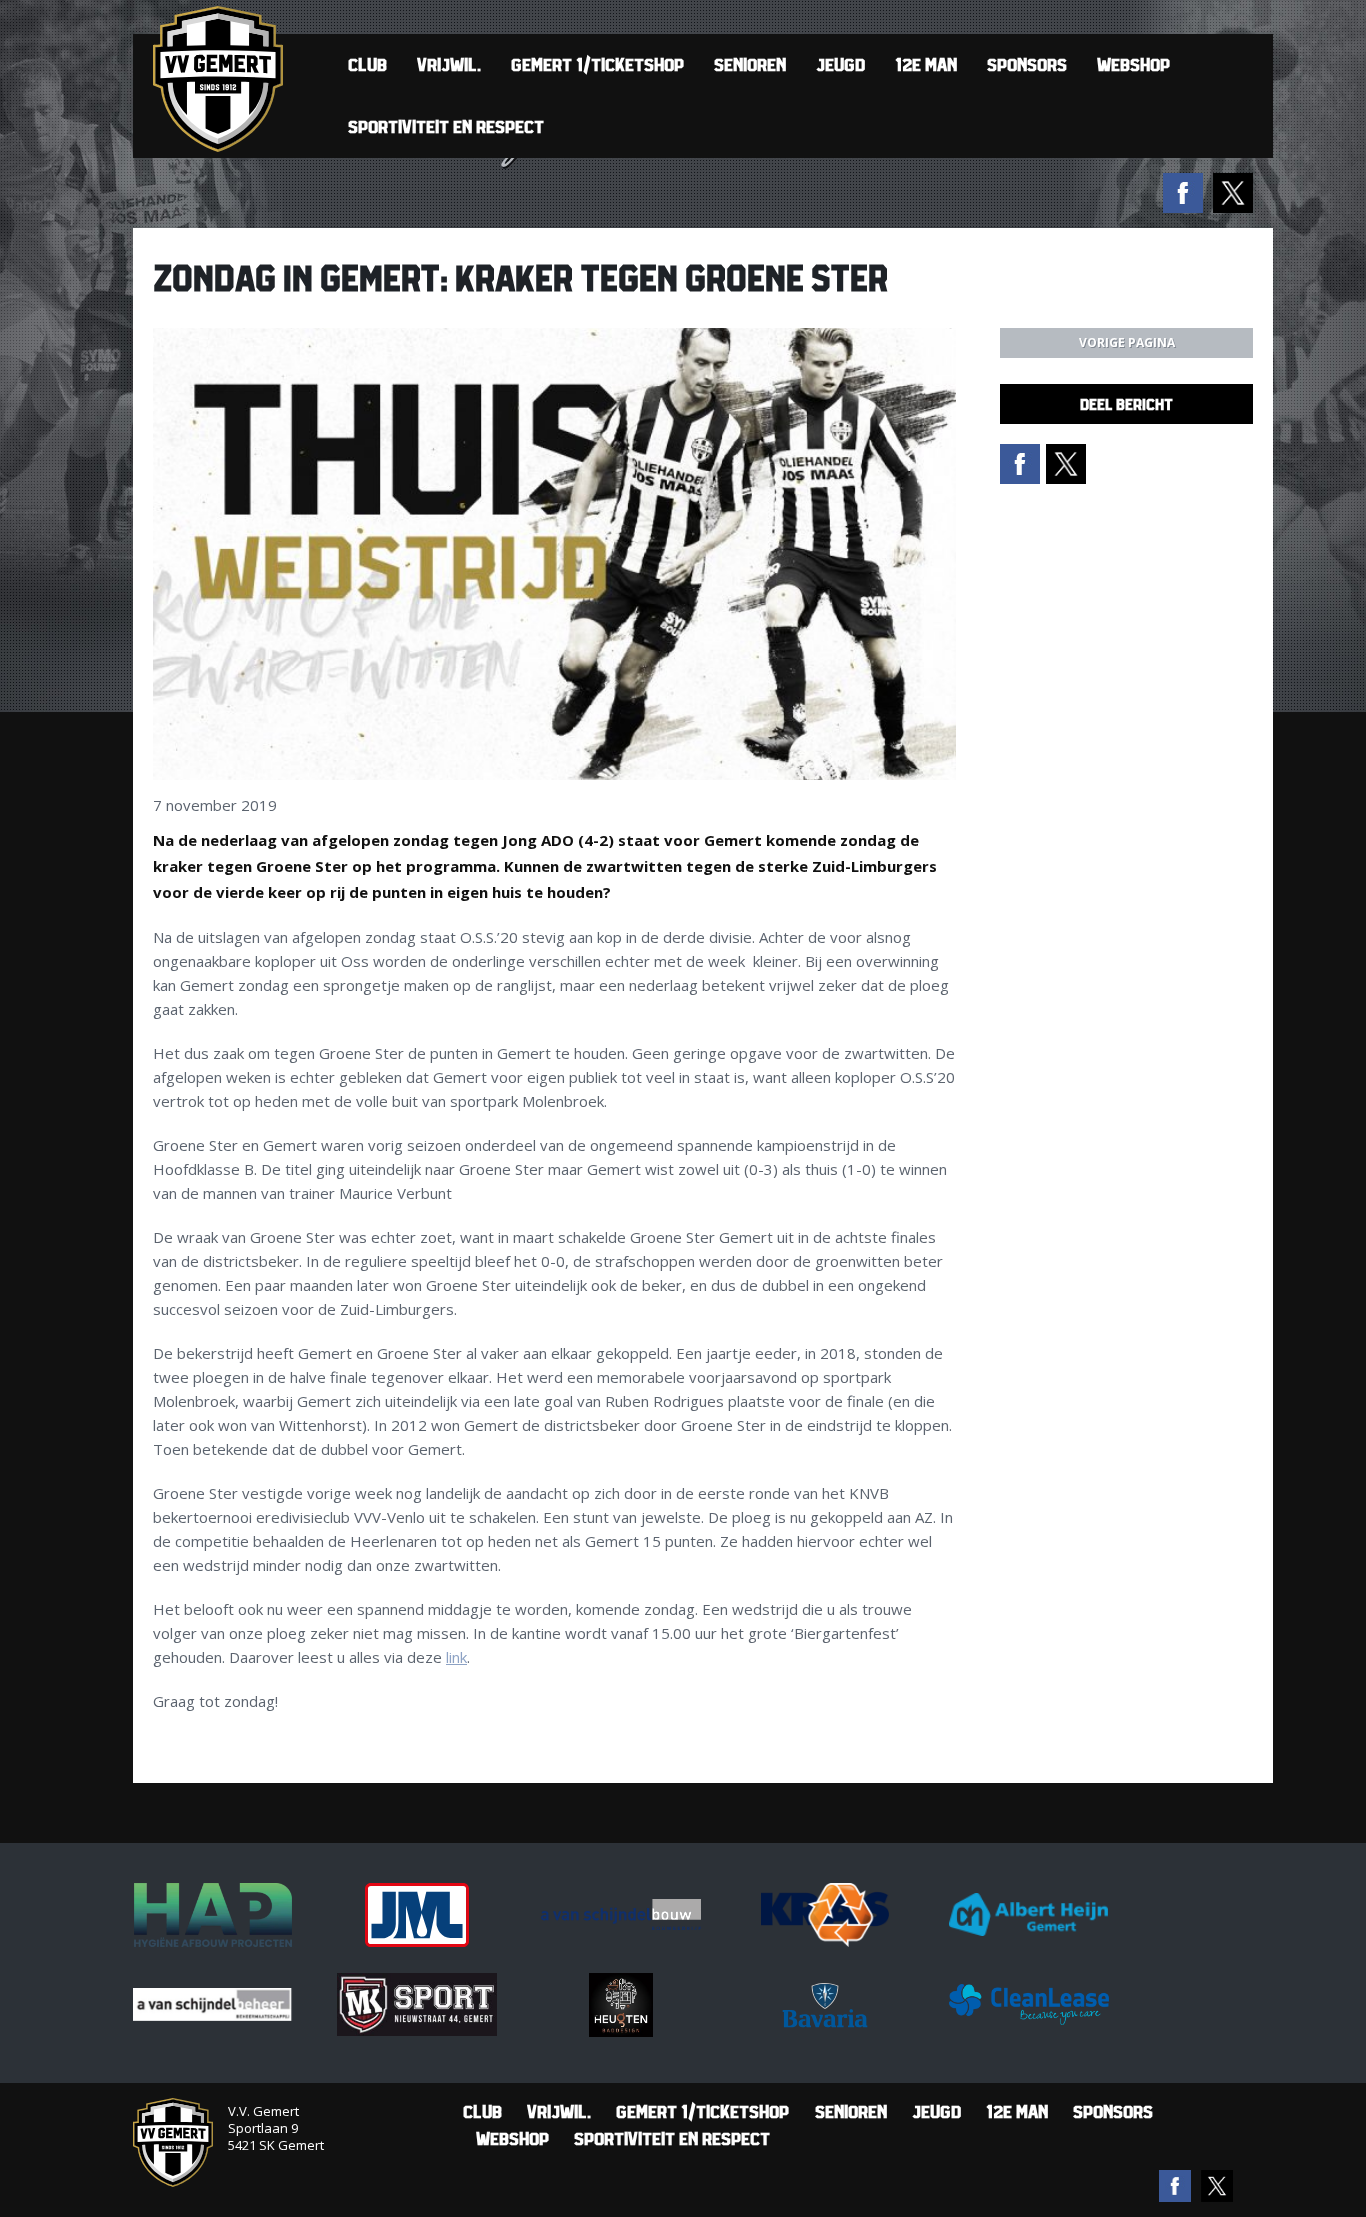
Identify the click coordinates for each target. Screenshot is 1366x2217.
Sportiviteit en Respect (446, 126)
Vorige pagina (1127, 342)
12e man (926, 64)
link (456, 1657)
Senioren (750, 64)
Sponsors (1027, 64)
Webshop (1133, 64)
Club (367, 64)
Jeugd (840, 64)
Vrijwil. (449, 64)
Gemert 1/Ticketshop (597, 64)
